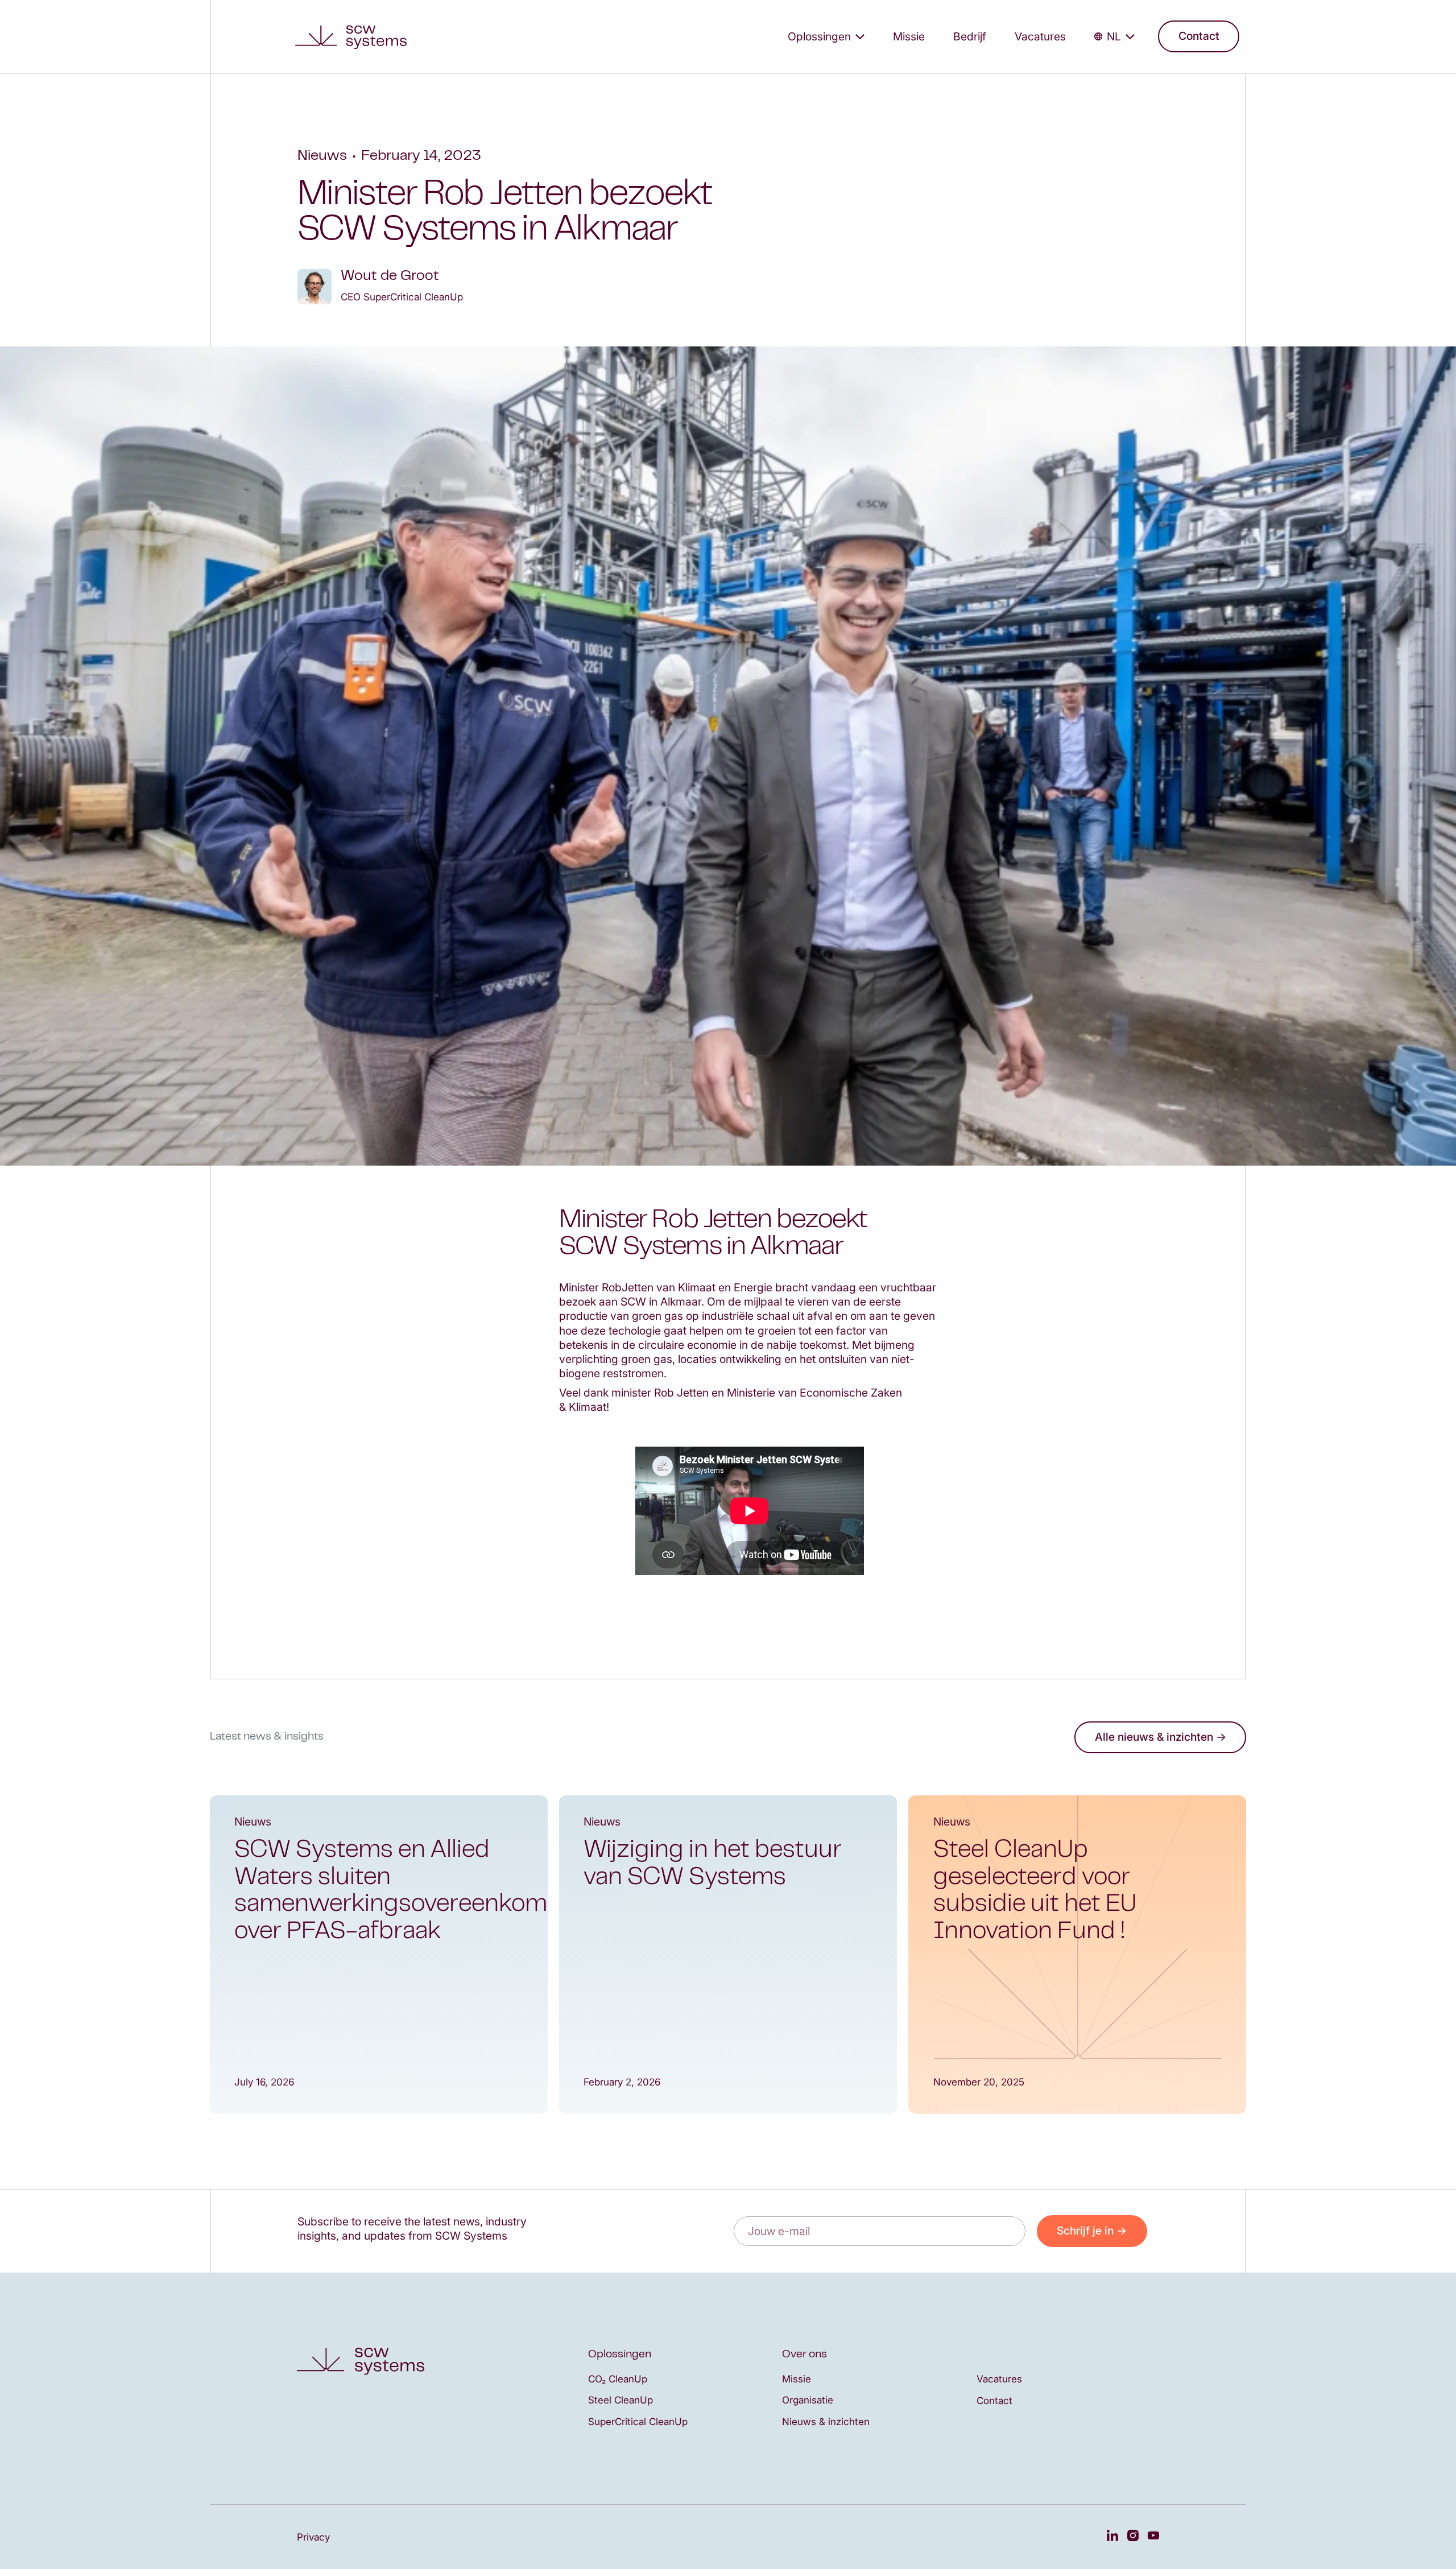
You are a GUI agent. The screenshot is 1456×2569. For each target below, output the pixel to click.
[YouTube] (1153, 2537)
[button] (826, 36)
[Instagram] (1133, 2537)
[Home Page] (355, 36)
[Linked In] (1112, 2537)
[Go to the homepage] (361, 2361)
